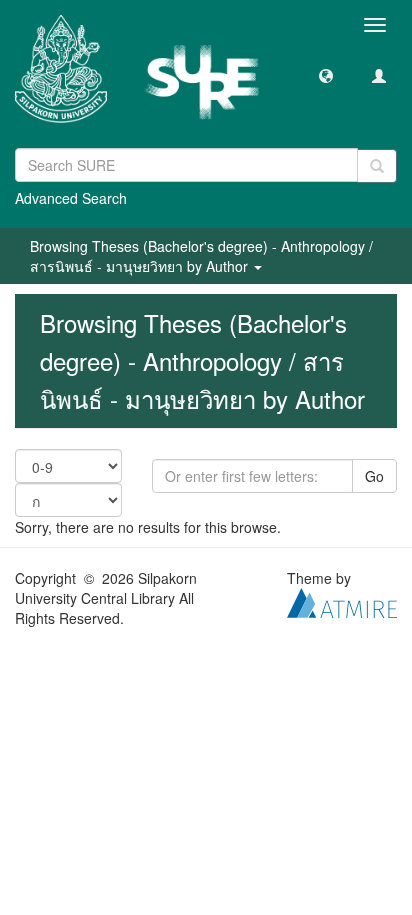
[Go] (377, 166)
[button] (326, 75)
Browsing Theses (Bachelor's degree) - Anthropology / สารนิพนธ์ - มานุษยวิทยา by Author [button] (201, 256)
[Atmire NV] (342, 601)
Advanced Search (71, 198)
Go (374, 476)
